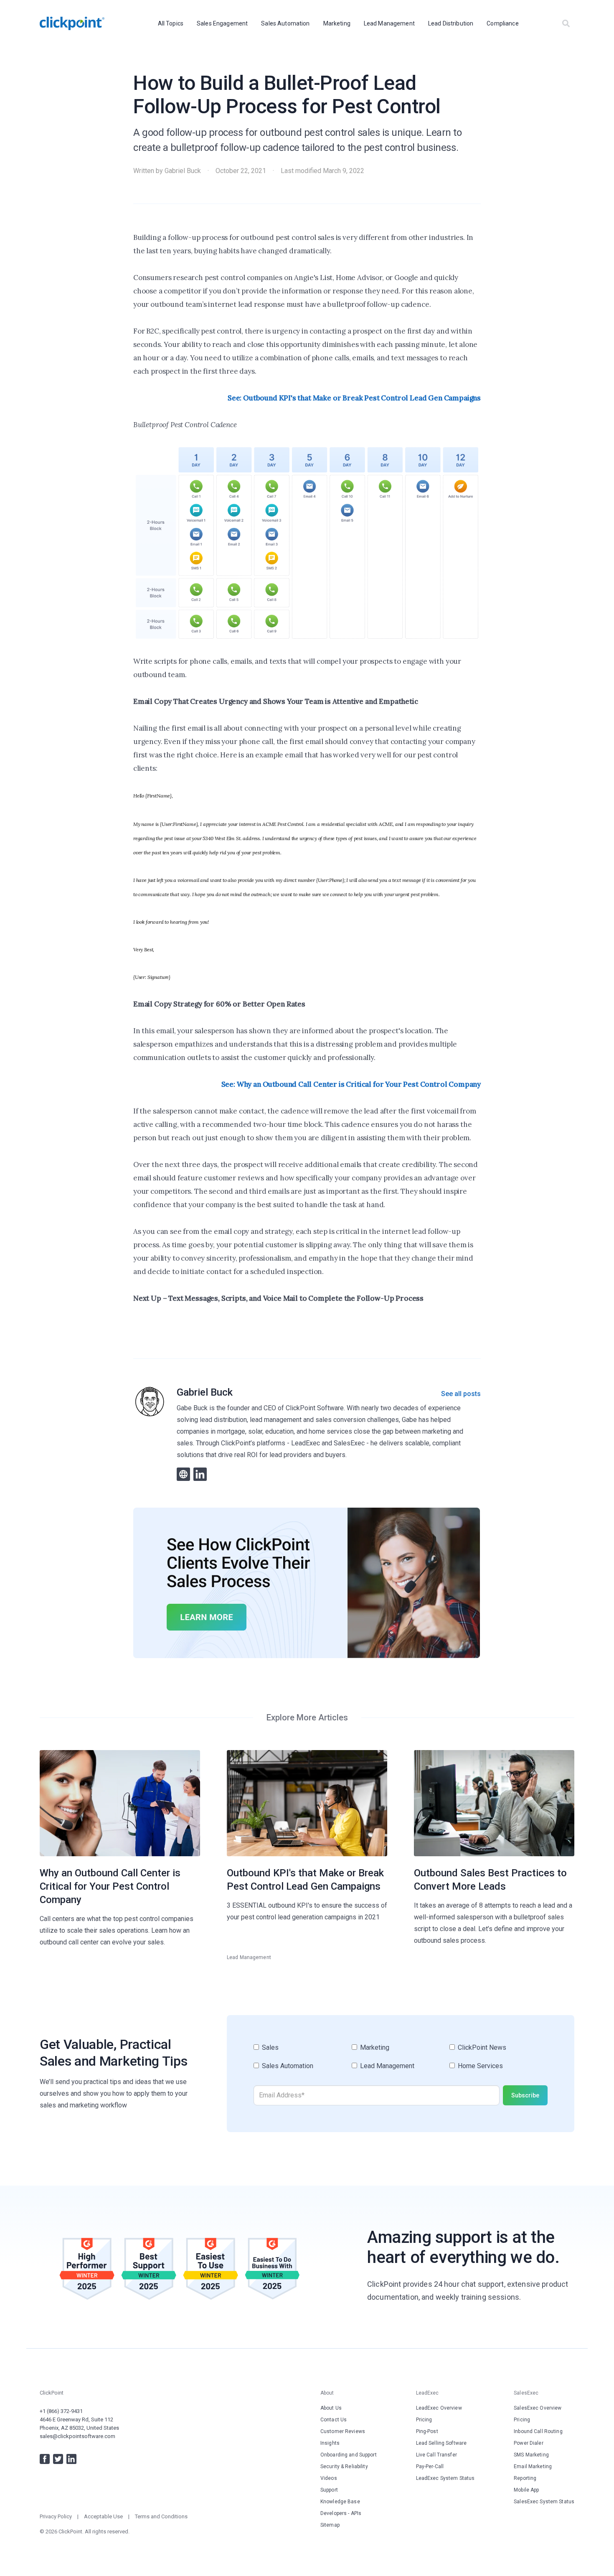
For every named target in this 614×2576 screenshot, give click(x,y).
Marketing (337, 23)
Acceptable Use (103, 2516)
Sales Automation (285, 23)
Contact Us (334, 2420)
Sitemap (330, 2525)
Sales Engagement (222, 23)
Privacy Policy (56, 2516)
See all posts (461, 1394)
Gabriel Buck (183, 171)
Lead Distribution (451, 23)
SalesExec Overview (538, 2408)
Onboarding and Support (349, 2455)
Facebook (45, 2459)
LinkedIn (71, 2459)
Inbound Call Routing (538, 2431)
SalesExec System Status (544, 2502)
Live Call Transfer (436, 2455)
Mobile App (526, 2490)
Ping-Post (427, 2431)
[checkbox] (401, 2060)
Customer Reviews (343, 2431)
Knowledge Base (340, 2502)
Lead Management (389, 23)
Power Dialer (528, 2443)
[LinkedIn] (200, 1474)
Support (329, 2490)
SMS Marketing (531, 2455)
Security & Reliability (344, 2466)
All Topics (171, 23)
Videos (329, 2478)
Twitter (58, 2459)
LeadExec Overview (439, 2408)
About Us (331, 2408)
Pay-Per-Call (430, 2466)
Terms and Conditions (161, 2516)
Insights (330, 2443)
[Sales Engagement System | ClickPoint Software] (72, 23)
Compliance (502, 23)
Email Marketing (533, 2466)
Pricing (424, 2420)
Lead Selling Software (441, 2443)
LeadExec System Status (445, 2478)
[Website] (183, 1474)
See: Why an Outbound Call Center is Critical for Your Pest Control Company (351, 1084)
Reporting (525, 2478)
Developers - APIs (341, 2513)
